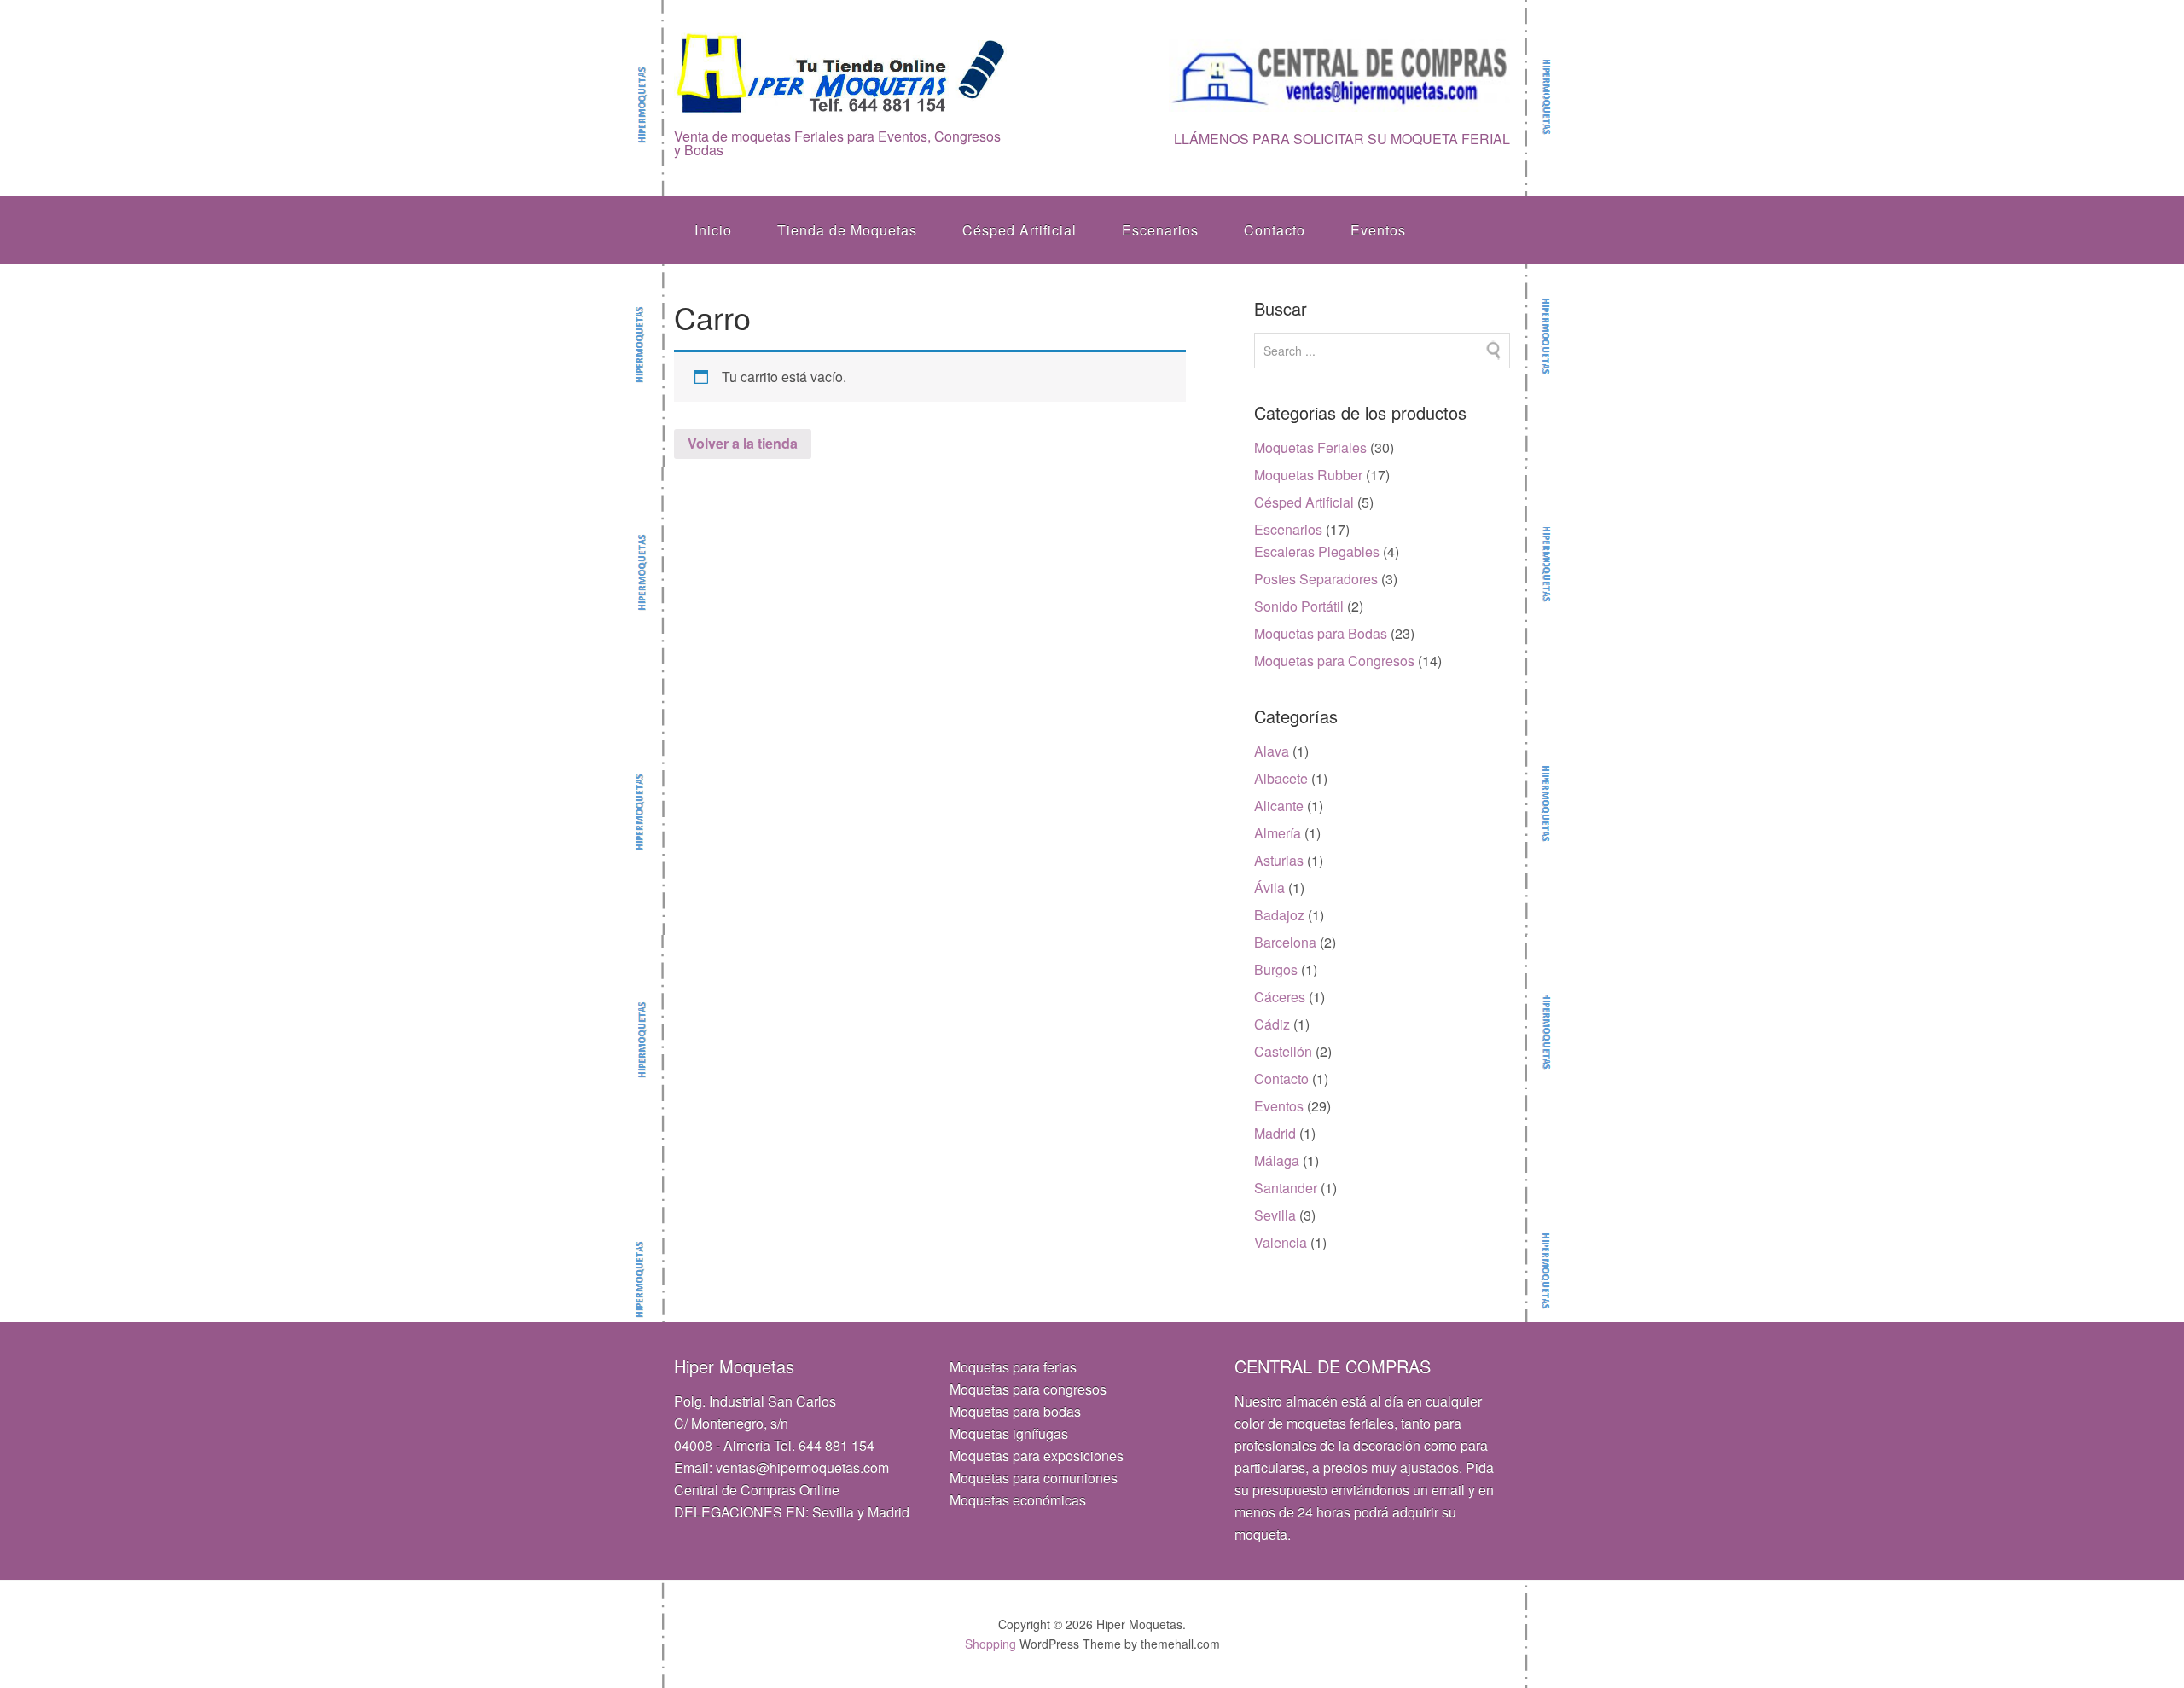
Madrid (1275, 1133)
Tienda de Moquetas (847, 230)
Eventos (1378, 230)
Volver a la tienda (743, 443)
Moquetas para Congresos (1334, 661)
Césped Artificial (1019, 230)
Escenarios (1160, 230)
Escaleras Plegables (1317, 551)
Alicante (1279, 806)
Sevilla (1275, 1215)
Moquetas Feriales (1310, 447)
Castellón (1283, 1051)
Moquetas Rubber (1308, 475)
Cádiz (1272, 1024)
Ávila (1269, 888)
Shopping (990, 1644)
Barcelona (1285, 942)
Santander (1286, 1188)
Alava (1272, 751)
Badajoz (1279, 915)
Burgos (1276, 969)
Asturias (1279, 860)
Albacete (1281, 778)
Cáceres (1280, 997)
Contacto (1275, 230)
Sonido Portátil (1299, 606)
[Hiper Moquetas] (841, 104)
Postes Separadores (1316, 579)
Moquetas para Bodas (1321, 633)
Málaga (1277, 1160)
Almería (1278, 833)
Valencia (1281, 1242)
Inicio (713, 230)
